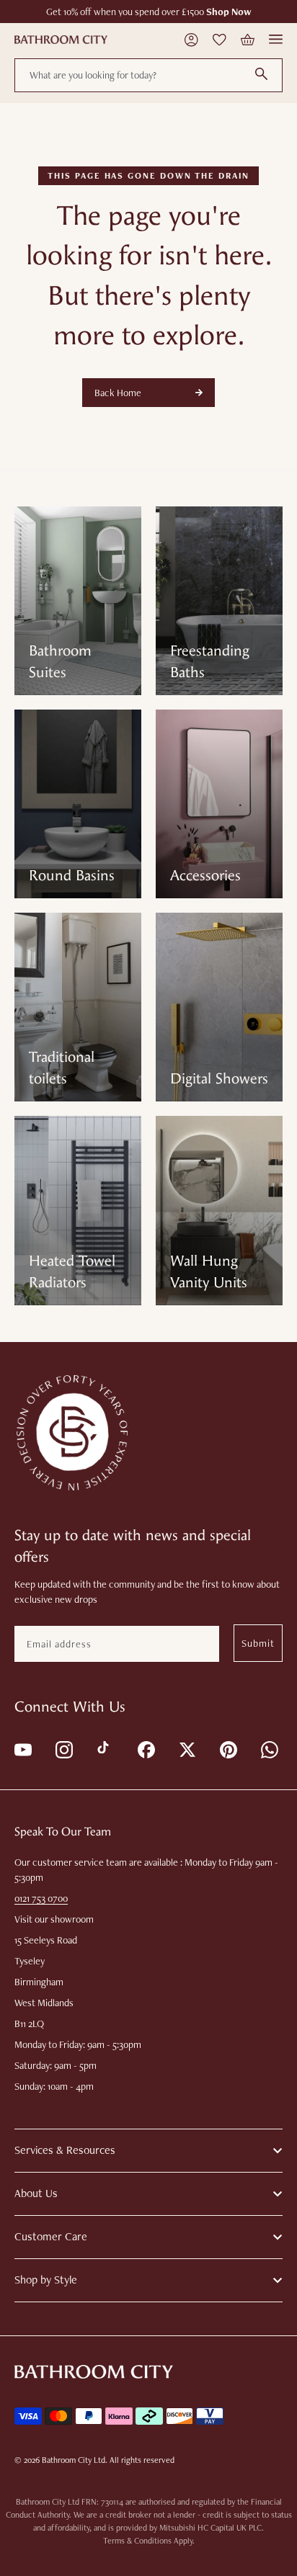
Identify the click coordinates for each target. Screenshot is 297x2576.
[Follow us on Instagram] (63, 1749)
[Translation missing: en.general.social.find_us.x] (186, 1749)
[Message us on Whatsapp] (269, 1749)
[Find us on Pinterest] (227, 1749)
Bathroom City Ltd (74, 2460)
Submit (258, 1643)
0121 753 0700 (41, 1898)
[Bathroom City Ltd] (61, 40)
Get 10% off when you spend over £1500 (149, 12)
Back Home (118, 393)
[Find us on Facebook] (145, 1749)
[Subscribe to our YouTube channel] (22, 1749)
